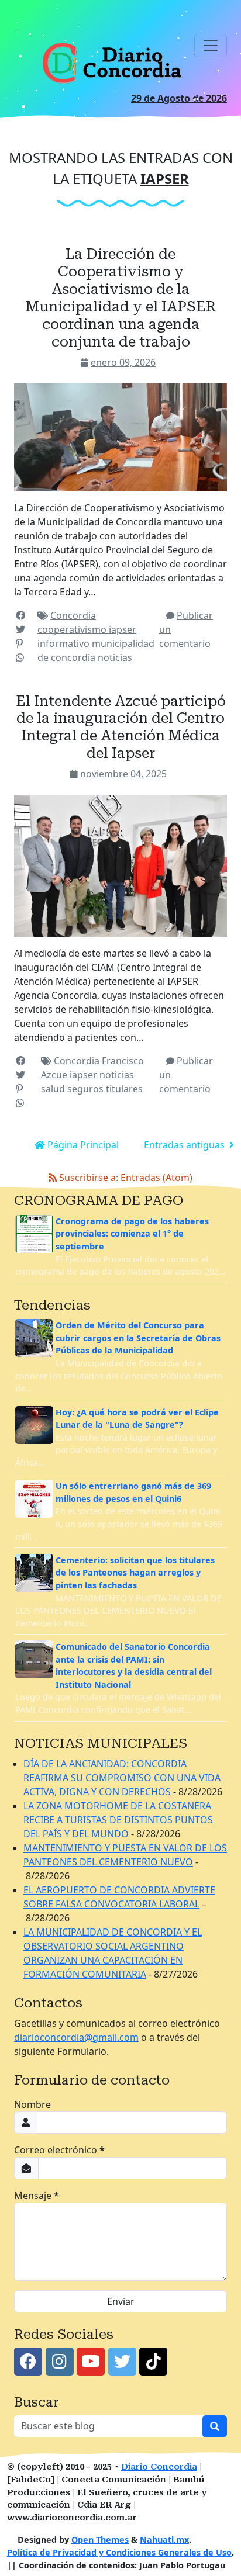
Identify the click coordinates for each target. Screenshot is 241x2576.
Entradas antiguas (185, 1145)
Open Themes (100, 2539)
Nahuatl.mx (164, 2539)
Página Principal (82, 1145)
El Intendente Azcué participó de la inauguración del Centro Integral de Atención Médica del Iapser (121, 727)
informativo (65, 643)
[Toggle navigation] (211, 46)
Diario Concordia (159, 2467)
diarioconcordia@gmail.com (76, 2037)
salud (54, 1089)
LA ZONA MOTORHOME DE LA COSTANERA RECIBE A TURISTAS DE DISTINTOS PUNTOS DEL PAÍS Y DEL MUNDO (118, 1820)
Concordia (73, 615)
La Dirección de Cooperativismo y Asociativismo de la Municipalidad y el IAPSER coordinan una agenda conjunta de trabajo (121, 297)
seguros (87, 1089)
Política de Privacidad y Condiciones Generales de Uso (119, 2552)
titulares (124, 1089)
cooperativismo (73, 629)
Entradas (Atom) (156, 1178)
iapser (123, 629)
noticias (115, 657)
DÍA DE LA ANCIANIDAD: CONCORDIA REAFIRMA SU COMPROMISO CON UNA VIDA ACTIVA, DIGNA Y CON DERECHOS (122, 1778)
